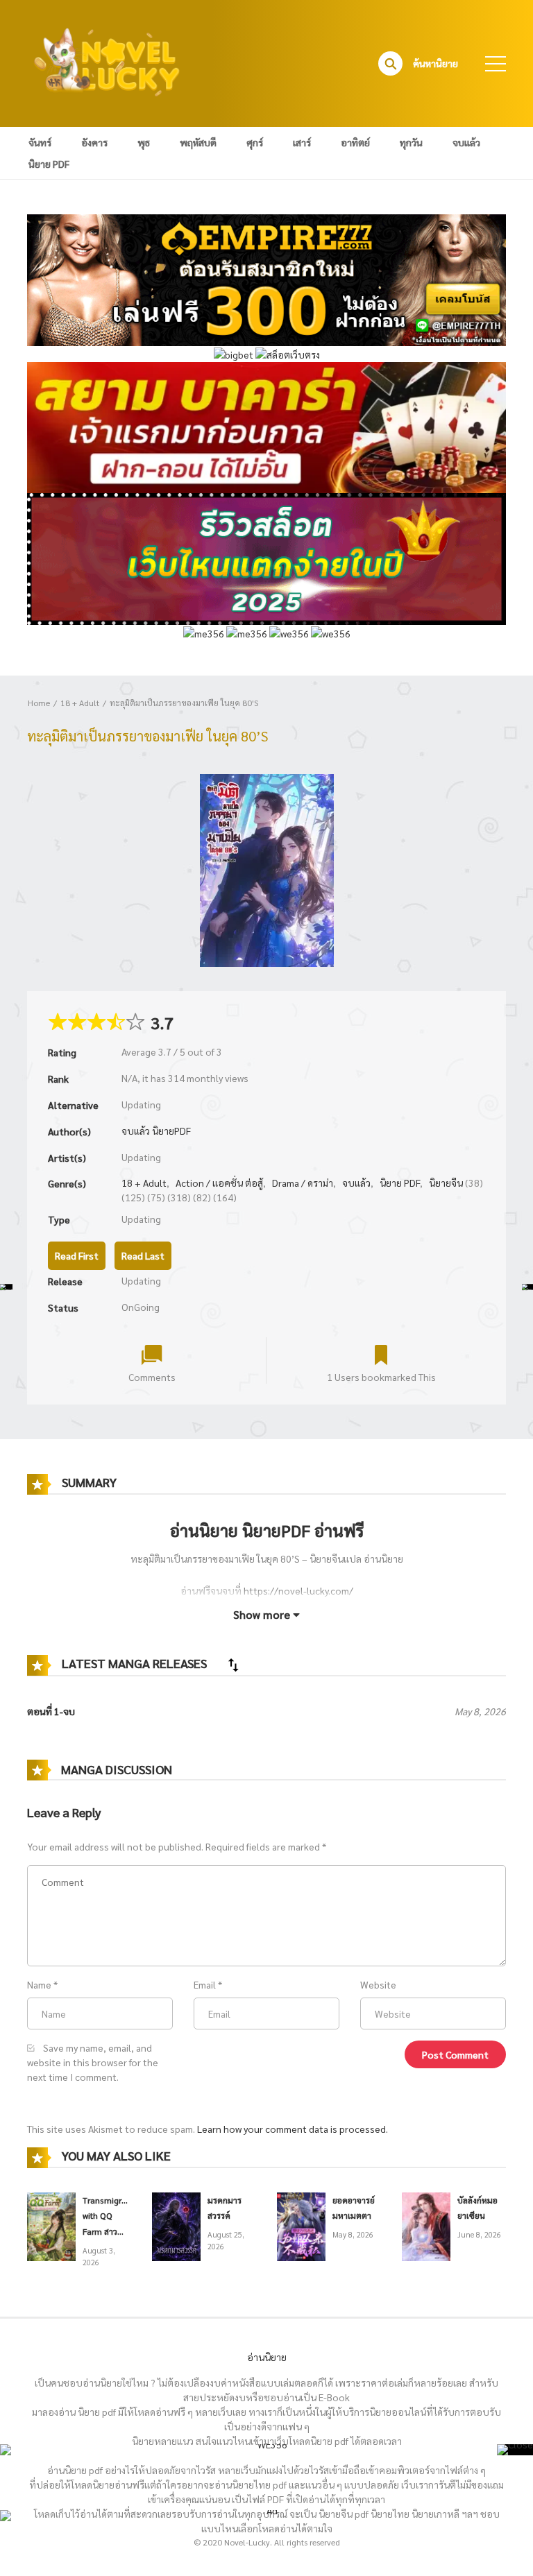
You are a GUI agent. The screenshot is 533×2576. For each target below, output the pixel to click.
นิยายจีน (446, 1183)
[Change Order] (233, 1665)
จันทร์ (40, 142)
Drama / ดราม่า (303, 1183)
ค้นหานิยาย (435, 63)
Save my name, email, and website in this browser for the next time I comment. (93, 2062)
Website (378, 1984)
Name (39, 1984)
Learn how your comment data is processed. (293, 2129)
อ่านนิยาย (267, 2357)
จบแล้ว (466, 142)
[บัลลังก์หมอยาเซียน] (426, 2225)
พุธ (144, 142)
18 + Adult (80, 703)
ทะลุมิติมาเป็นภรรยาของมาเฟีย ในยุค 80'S (184, 703)
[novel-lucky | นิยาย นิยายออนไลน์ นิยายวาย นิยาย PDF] (108, 62)
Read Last (143, 1255)
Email (205, 1984)
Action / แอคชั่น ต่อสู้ (219, 1183)
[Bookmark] (381, 1354)
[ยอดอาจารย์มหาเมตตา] (301, 2225)
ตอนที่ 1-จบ (51, 1711)
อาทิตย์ (355, 142)
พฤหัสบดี (198, 142)
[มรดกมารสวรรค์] (176, 2225)
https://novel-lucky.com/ (298, 1590)
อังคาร (94, 142)
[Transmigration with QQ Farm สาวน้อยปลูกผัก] (51, 2225)
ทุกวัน (411, 142)
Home (39, 703)
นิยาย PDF (49, 164)
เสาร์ (302, 142)
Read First (77, 1255)
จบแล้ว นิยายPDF (156, 1131)
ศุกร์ (255, 142)
